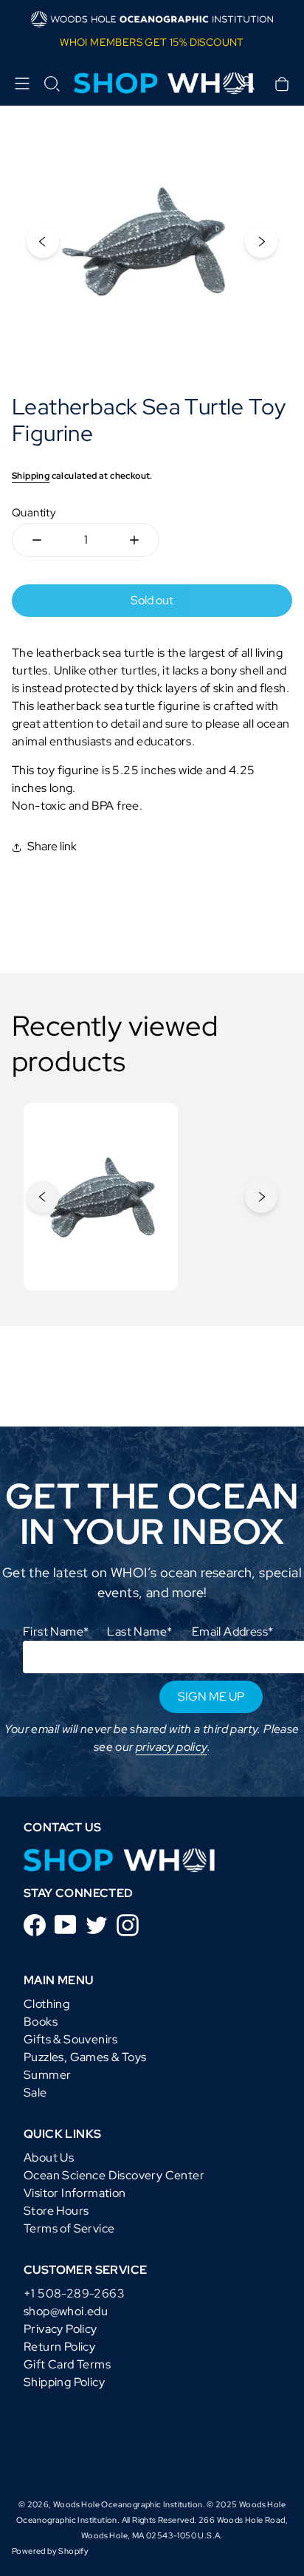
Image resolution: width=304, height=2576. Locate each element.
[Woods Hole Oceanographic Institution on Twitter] (97, 1924)
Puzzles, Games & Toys (85, 2057)
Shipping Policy (64, 2382)
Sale (35, 2092)
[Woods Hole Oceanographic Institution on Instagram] (128, 1924)
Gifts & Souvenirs (71, 2039)
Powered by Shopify (50, 2551)
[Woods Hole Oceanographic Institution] (152, 84)
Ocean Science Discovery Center (114, 2175)
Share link (52, 846)
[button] (52, 83)
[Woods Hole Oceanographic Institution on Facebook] (35, 1924)
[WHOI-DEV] (120, 1860)
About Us (49, 2158)
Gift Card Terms (67, 2364)
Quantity (34, 513)
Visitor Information (75, 2193)
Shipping (31, 476)
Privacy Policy (61, 2329)
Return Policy (59, 2347)
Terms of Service (69, 2228)
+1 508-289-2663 (74, 2293)
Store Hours (56, 2211)
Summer (47, 2075)
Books (41, 2022)
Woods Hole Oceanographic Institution (128, 2504)
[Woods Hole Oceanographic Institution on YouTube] (66, 1923)
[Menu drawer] (22, 83)
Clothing (46, 2004)
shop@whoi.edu (66, 2311)
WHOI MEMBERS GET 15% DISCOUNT (152, 42)
